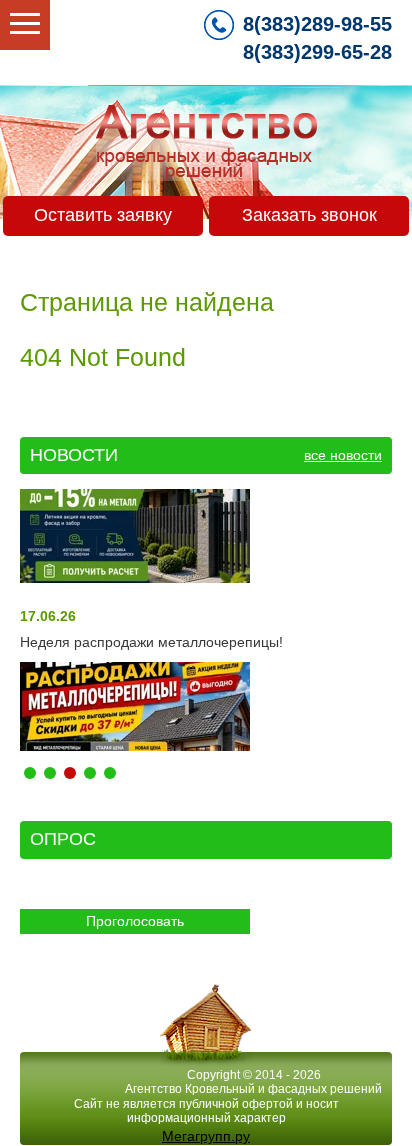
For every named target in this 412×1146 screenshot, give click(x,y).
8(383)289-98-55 (317, 24)
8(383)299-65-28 (317, 52)
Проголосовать (135, 921)
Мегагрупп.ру (206, 1136)
